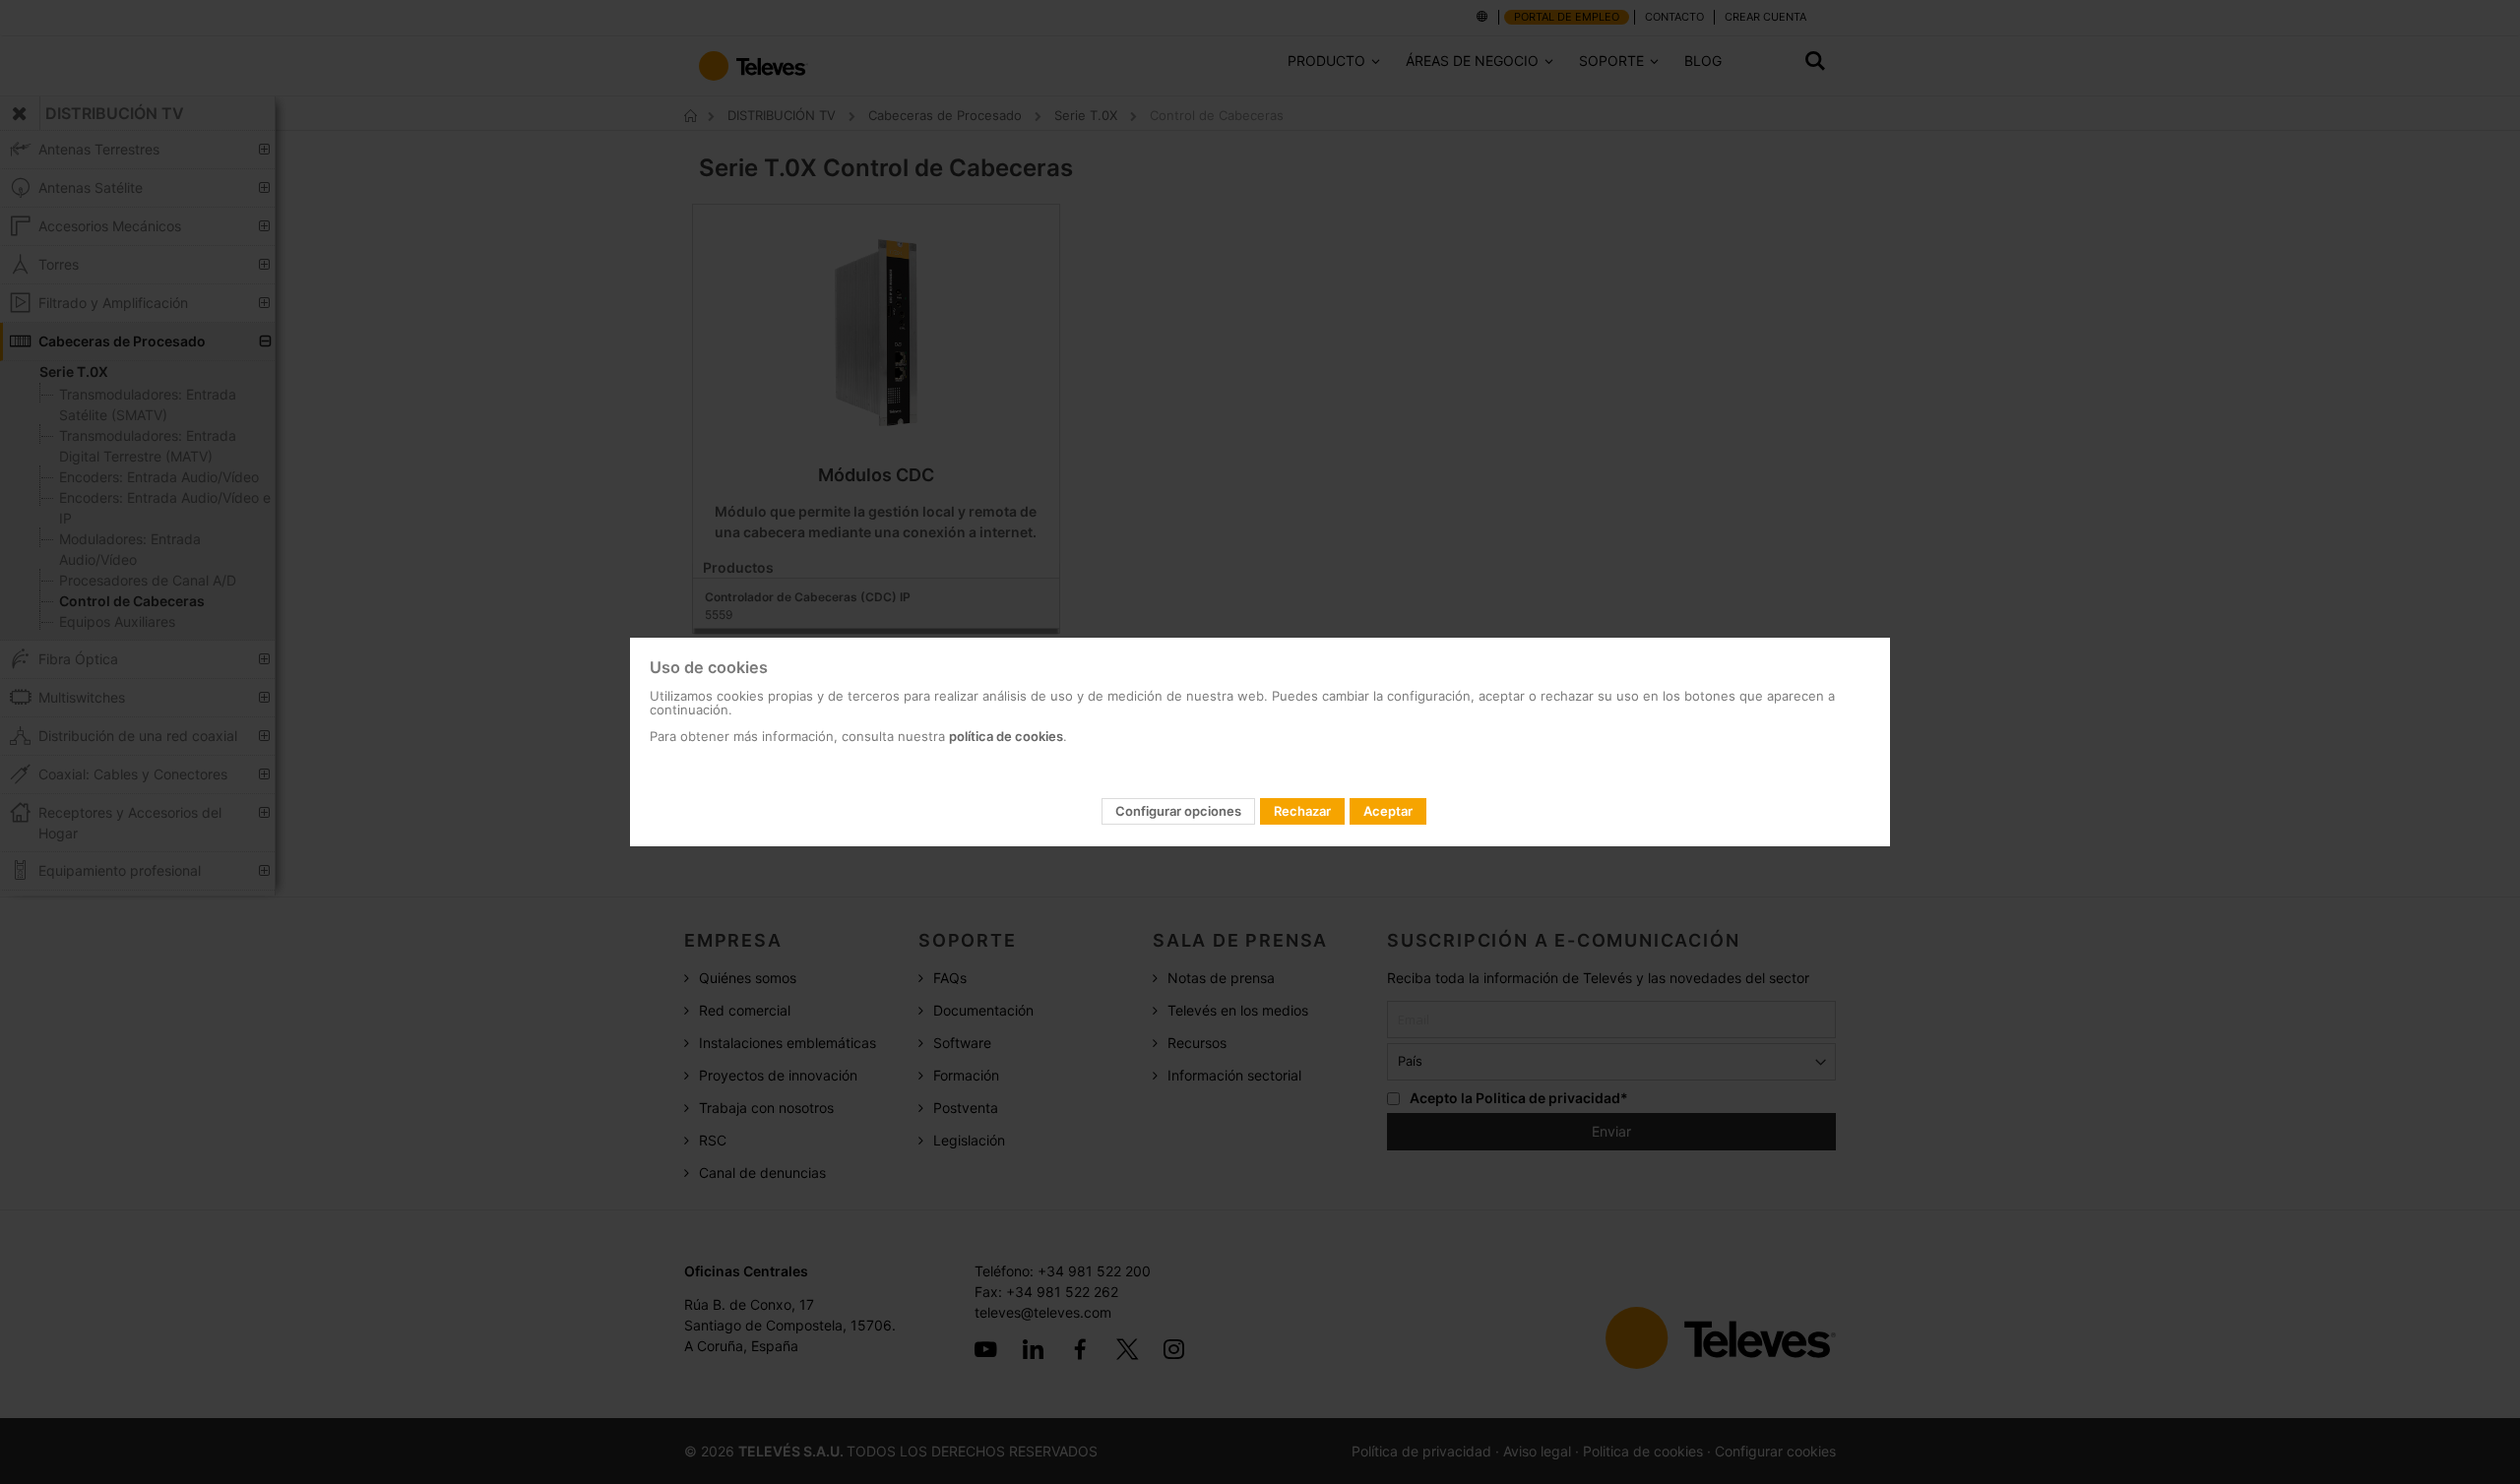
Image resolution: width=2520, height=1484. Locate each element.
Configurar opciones (1178, 811)
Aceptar (1388, 811)
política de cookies (1006, 736)
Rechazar (1302, 811)
